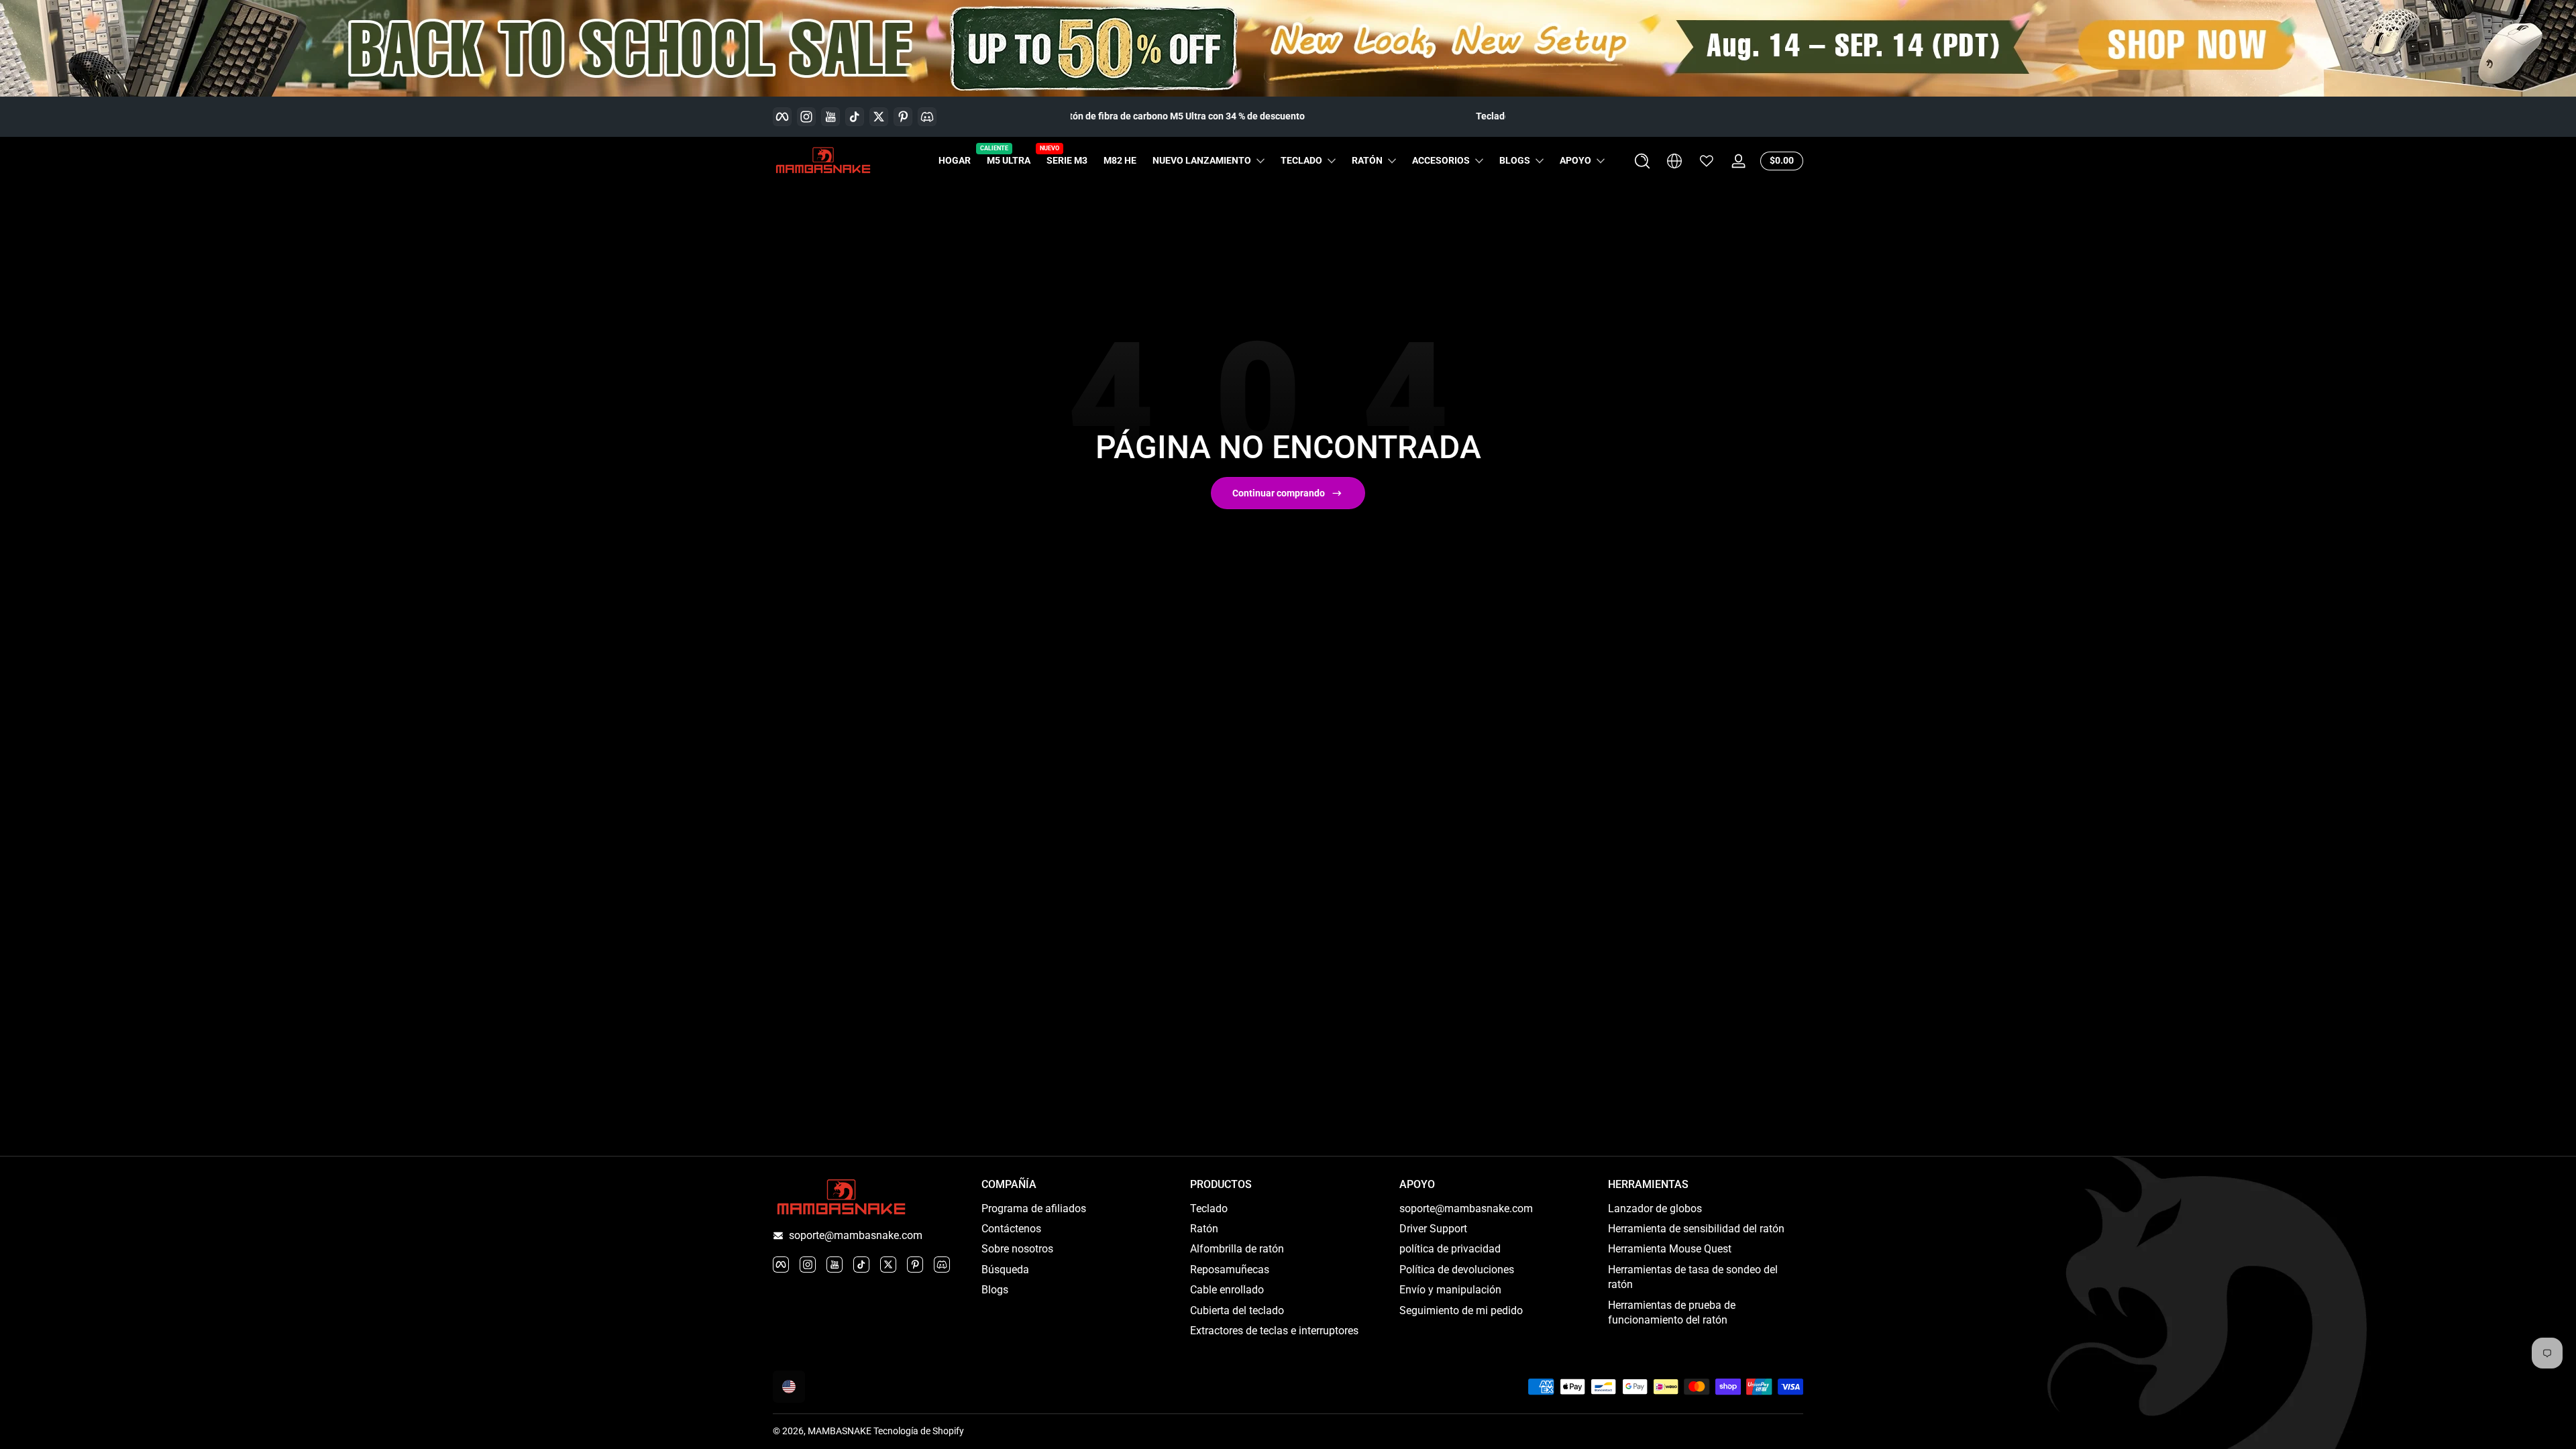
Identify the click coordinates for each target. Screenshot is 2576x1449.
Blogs (995, 1290)
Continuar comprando (1279, 493)
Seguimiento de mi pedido (1461, 1310)
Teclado (1209, 1209)
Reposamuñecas (1230, 1270)
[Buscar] (1642, 161)
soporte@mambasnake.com (856, 1235)
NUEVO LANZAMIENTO (1202, 160)
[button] (1642, 161)
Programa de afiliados (1034, 1209)
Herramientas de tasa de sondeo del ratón (1693, 1277)
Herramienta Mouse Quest (1670, 1249)
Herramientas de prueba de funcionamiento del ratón (1672, 1312)
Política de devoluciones (1457, 1270)
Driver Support (1433, 1229)
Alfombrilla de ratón (1237, 1249)
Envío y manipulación (1450, 1290)
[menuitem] (1079, 1209)
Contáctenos (1011, 1229)
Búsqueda (1005, 1270)
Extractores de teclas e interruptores (1274, 1331)
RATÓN (1367, 160)
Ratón (1204, 1229)
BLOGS (1515, 160)
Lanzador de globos (1655, 1209)
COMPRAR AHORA (1437, 116)
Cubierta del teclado (1237, 1310)
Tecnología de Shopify (919, 1431)
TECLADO (1301, 160)
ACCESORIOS (1441, 160)
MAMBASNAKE (840, 1431)
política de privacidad (1450, 1249)
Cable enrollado (1227, 1290)
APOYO (1575, 160)
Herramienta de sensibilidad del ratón (1696, 1229)
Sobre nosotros (1017, 1249)
